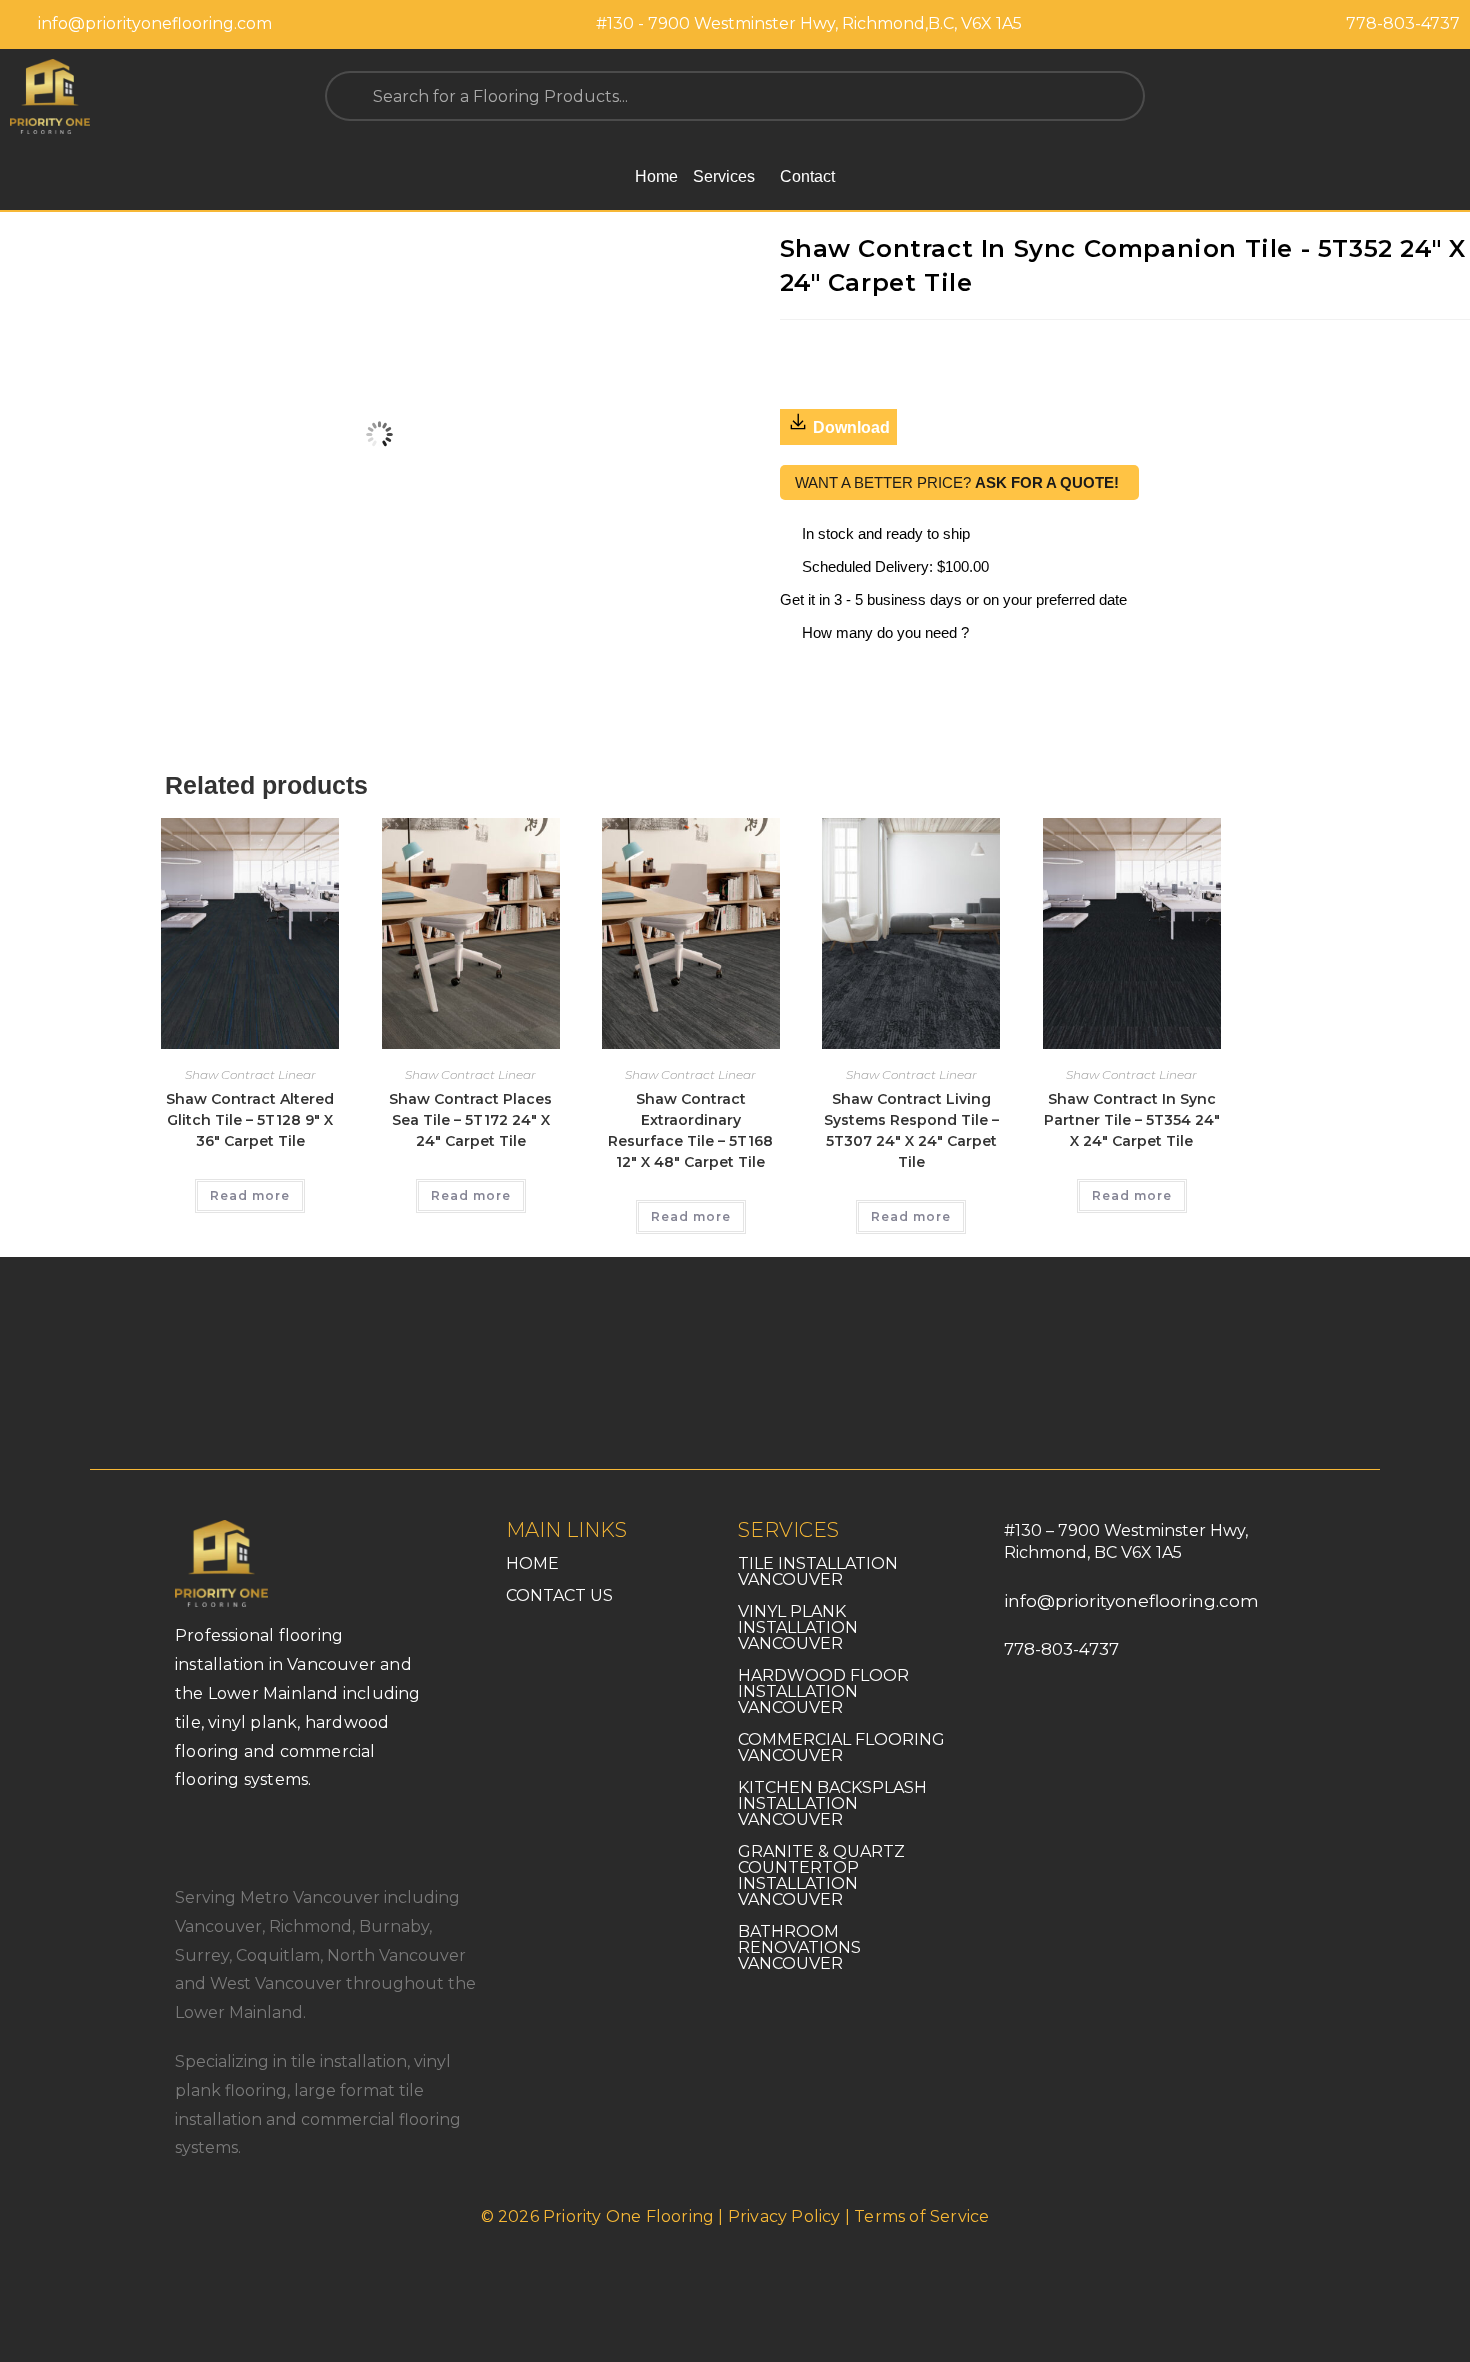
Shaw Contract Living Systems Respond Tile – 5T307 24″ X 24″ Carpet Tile (911, 1130)
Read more (250, 1195)
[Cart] (1447, 96)
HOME (532, 1563)
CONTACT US (559, 1595)
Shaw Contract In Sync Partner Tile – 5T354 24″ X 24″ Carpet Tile (1132, 1120)
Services (724, 176)
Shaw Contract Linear (250, 1074)
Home (656, 176)
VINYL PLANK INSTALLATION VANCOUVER (798, 1627)
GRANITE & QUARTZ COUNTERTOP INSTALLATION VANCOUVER (821, 1875)
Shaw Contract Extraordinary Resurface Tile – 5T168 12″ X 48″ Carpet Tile (690, 1130)
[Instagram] (235, 1835)
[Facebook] (190, 1835)
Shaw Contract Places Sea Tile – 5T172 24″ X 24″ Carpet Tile (470, 1120)
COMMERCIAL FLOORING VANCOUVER (841, 1747)
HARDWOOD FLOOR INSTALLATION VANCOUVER (823, 1691)
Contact (807, 176)
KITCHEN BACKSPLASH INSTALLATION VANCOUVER (832, 1803)
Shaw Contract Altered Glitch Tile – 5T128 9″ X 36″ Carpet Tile (250, 1120)
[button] (729, 177)
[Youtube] (280, 1835)
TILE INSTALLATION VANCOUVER (818, 1571)
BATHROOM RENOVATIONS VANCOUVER (799, 1947)
